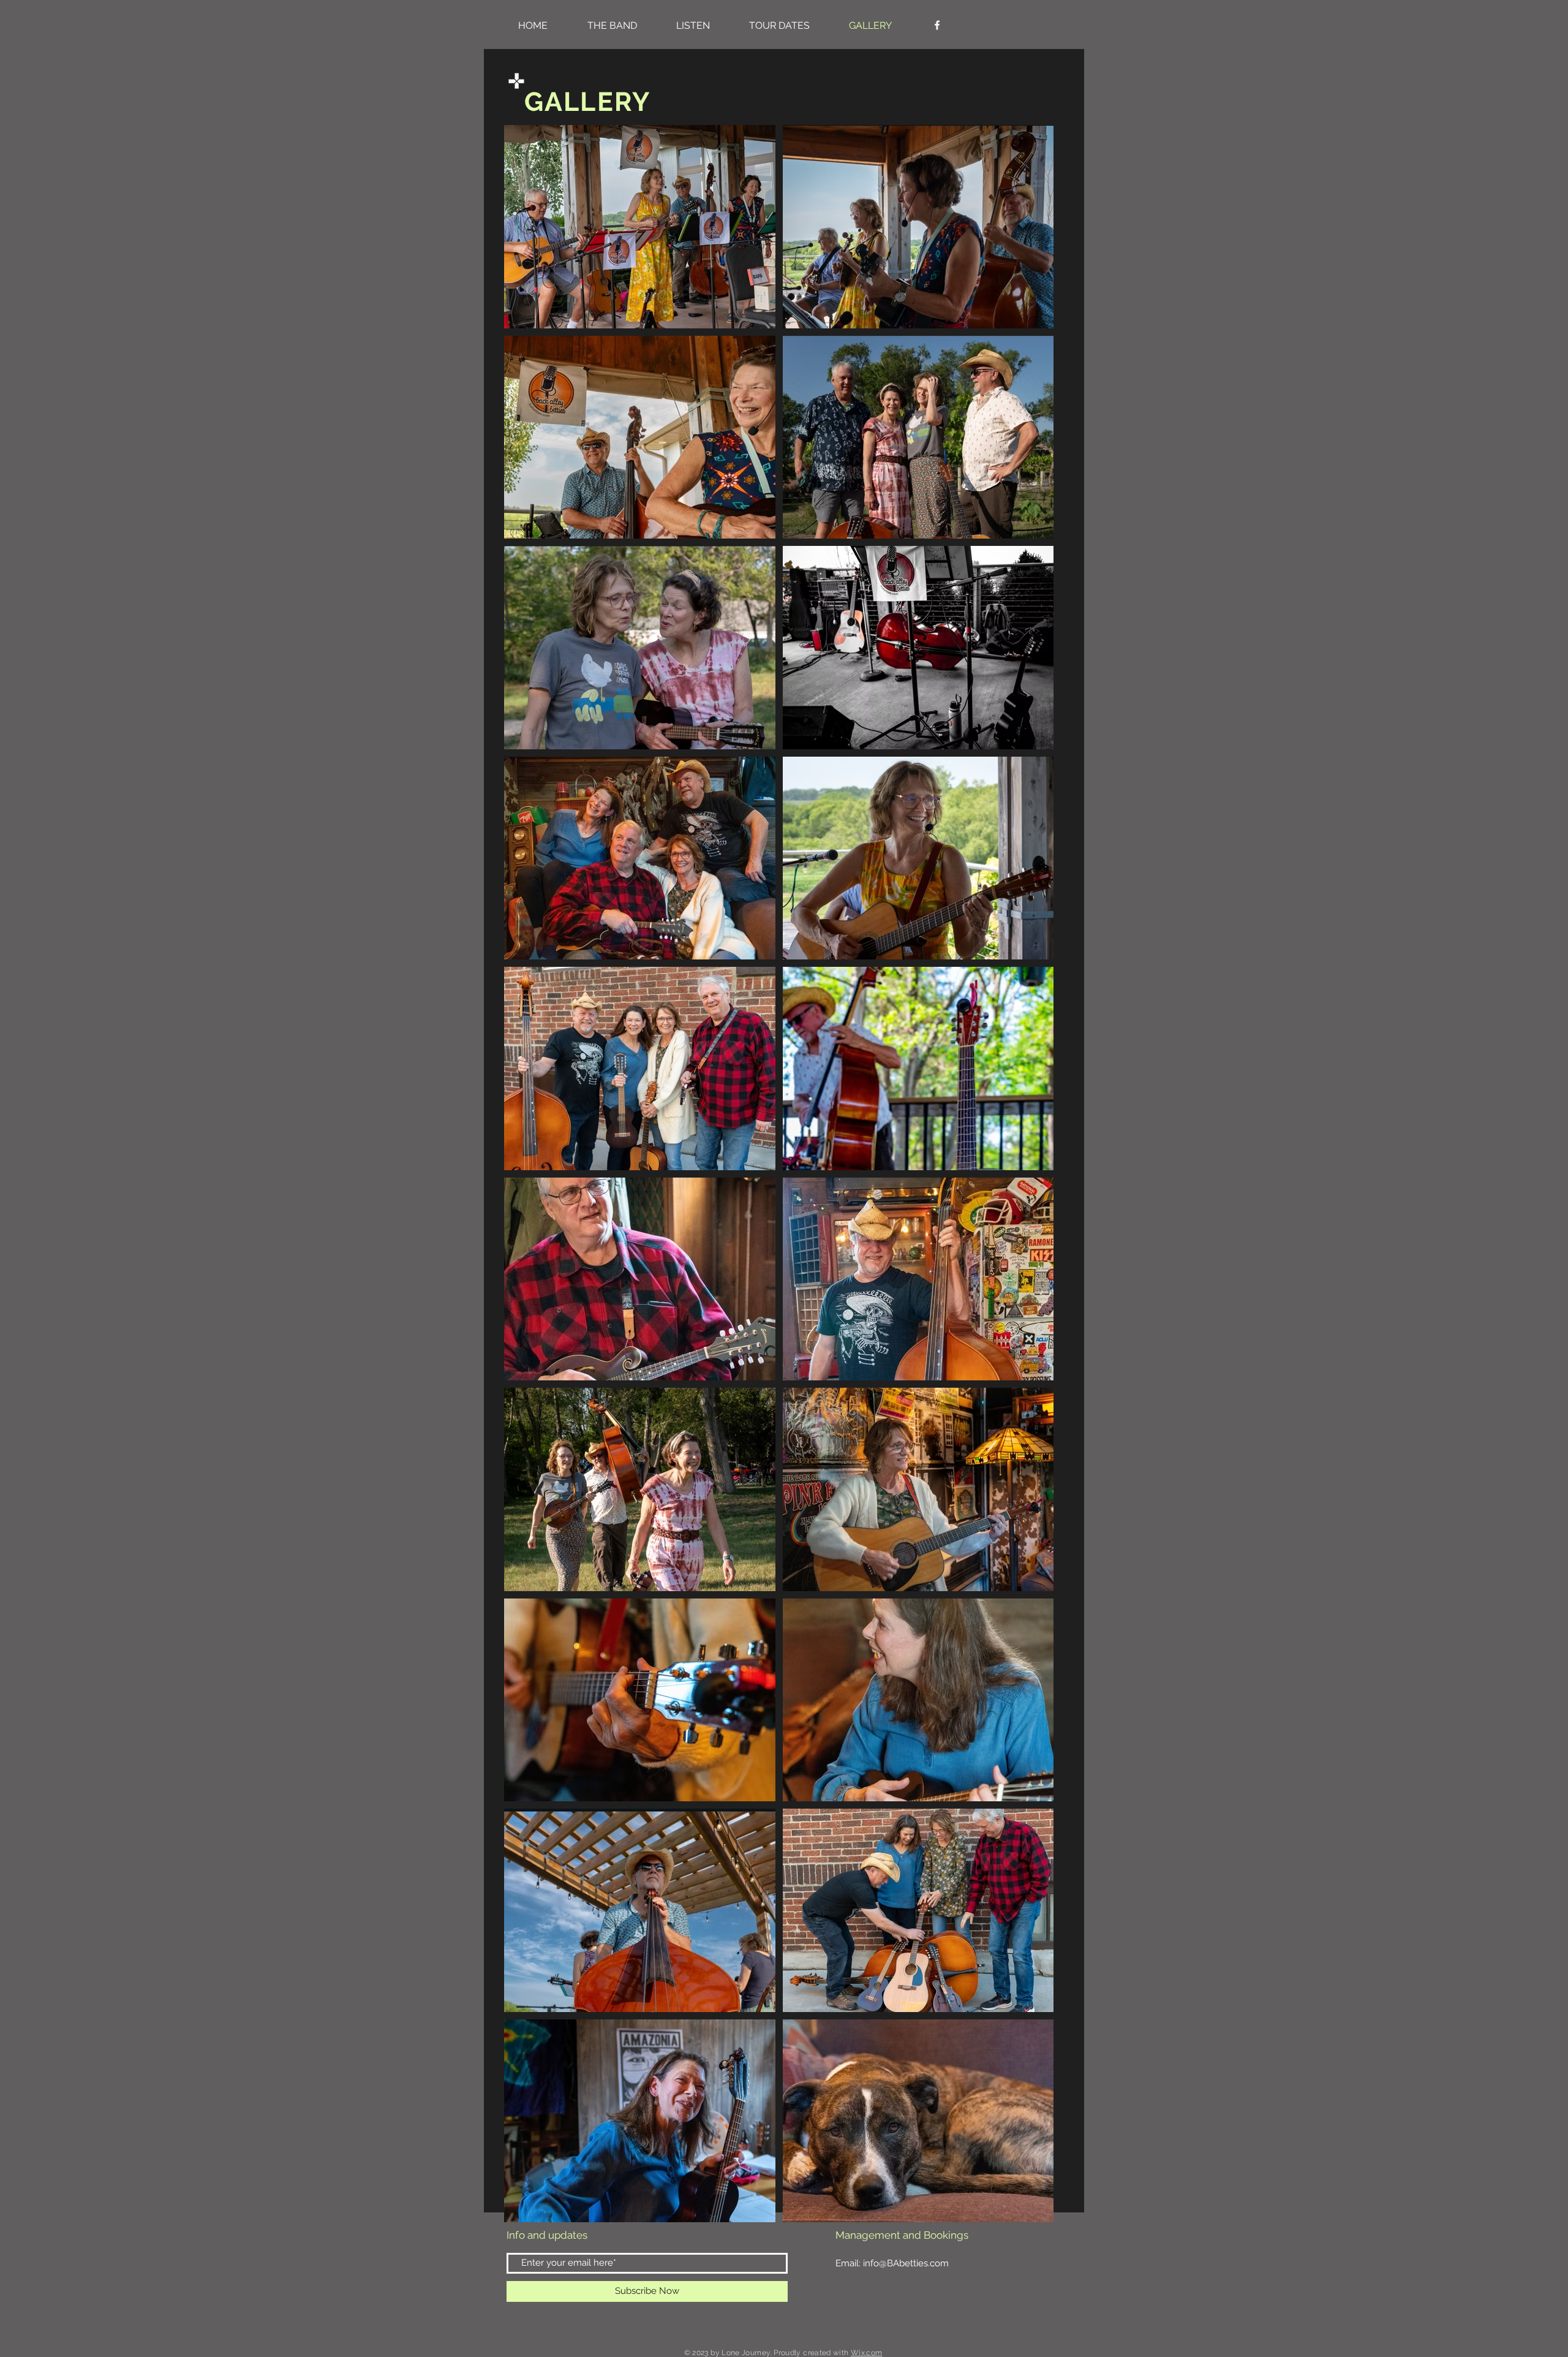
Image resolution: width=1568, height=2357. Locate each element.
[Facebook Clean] (937, 25)
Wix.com (867, 2353)
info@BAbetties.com (906, 2263)
